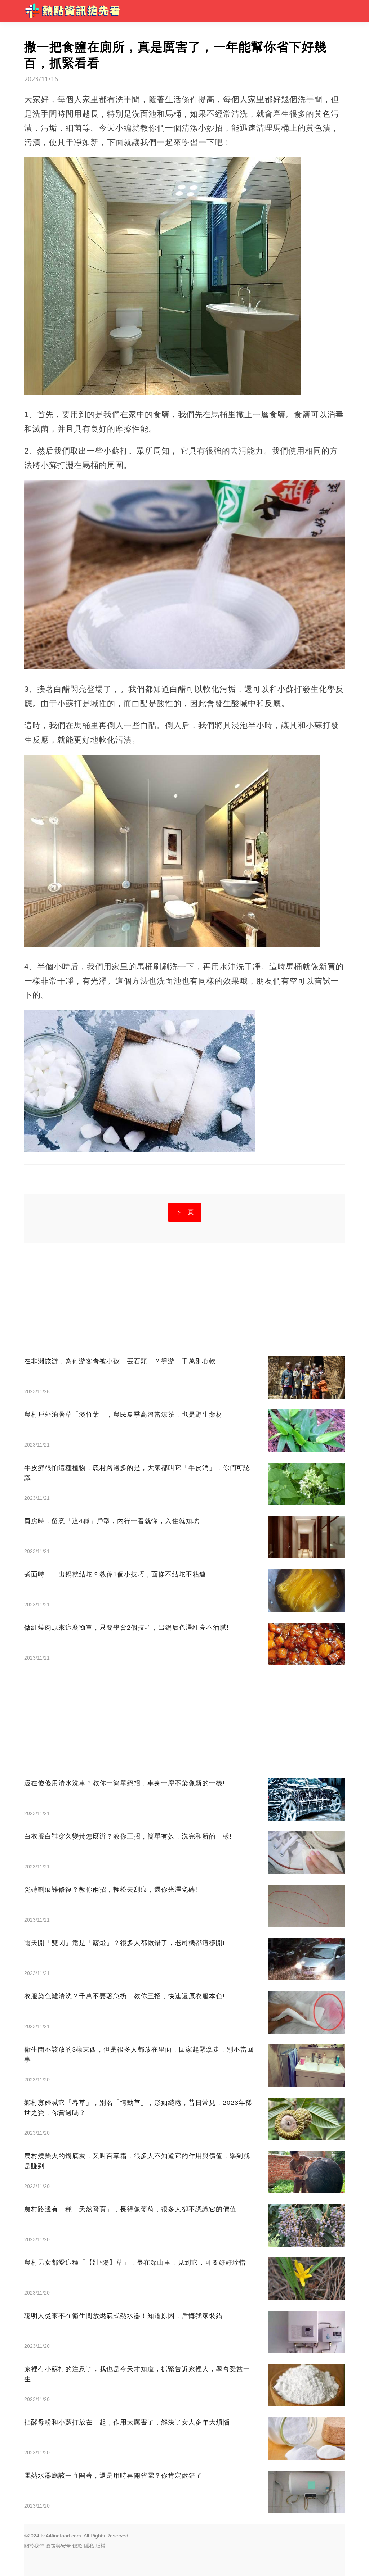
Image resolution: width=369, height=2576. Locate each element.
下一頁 (185, 1212)
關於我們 (34, 2546)
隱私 (89, 2546)
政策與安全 (58, 2546)
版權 (101, 2546)
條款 (77, 2546)
